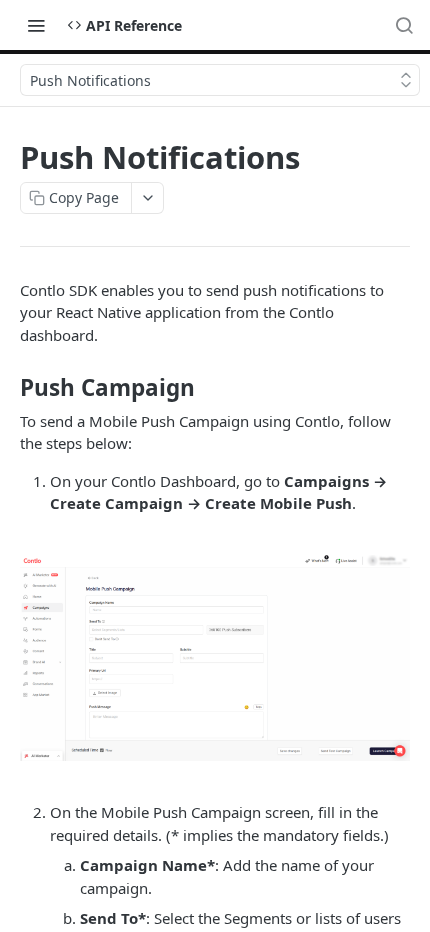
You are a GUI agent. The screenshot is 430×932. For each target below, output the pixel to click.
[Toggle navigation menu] (36, 25)
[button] (215, 658)
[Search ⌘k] (404, 25)
